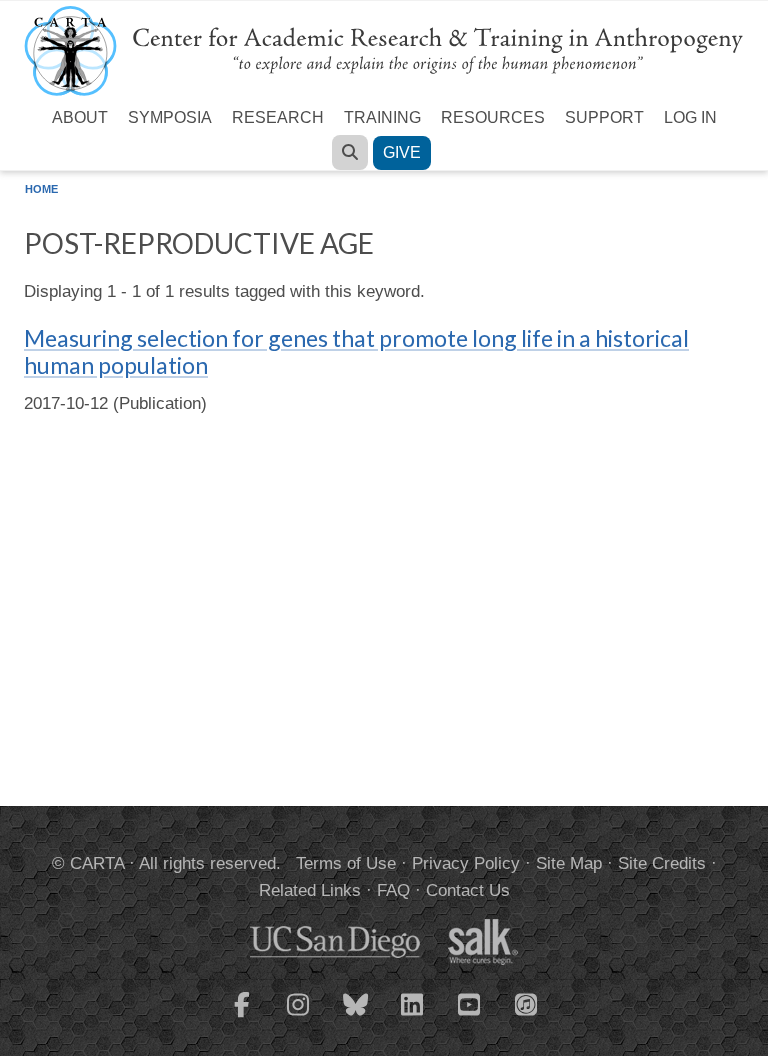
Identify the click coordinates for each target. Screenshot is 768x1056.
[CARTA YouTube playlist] (470, 1017)
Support (604, 117)
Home (41, 189)
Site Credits (662, 863)
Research (278, 117)
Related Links (310, 890)
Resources (493, 117)
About (80, 117)
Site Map (569, 863)
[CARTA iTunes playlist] (527, 1003)
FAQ (393, 890)
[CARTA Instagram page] (299, 1017)
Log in (690, 117)
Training (382, 117)
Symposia (170, 117)
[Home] (384, 49)
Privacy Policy (466, 863)
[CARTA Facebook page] (242, 1017)
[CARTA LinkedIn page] (413, 1017)
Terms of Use (346, 863)
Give (402, 152)
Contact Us (468, 890)
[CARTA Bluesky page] (356, 1017)
